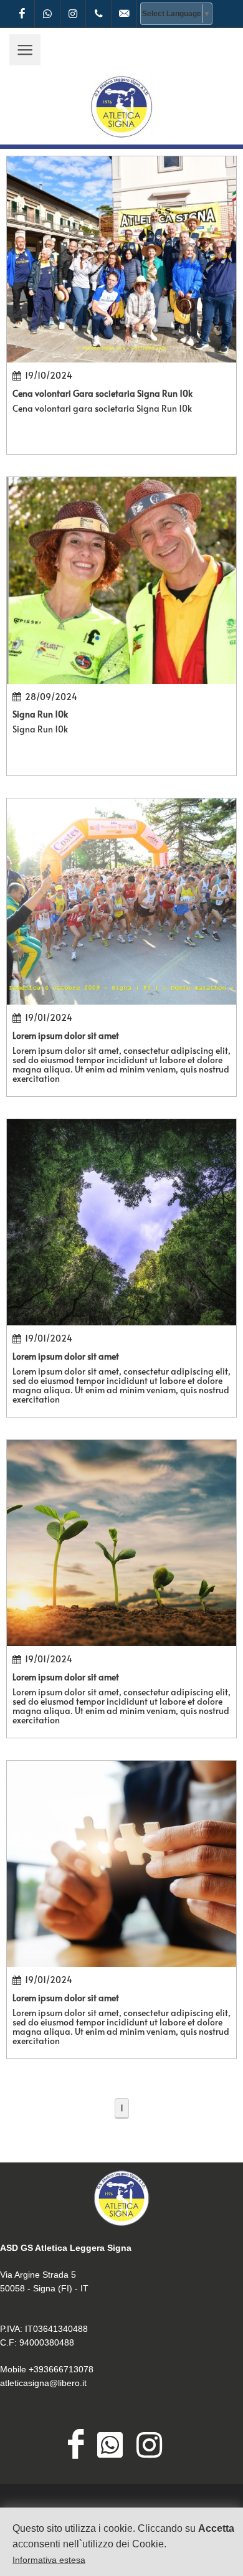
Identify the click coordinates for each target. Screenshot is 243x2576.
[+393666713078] (98, 14)
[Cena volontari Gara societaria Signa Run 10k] (121, 259)
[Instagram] (73, 14)
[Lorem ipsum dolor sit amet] (121, 902)
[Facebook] (22, 14)
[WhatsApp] (47, 14)
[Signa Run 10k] (121, 580)
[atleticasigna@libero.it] (124, 14)
